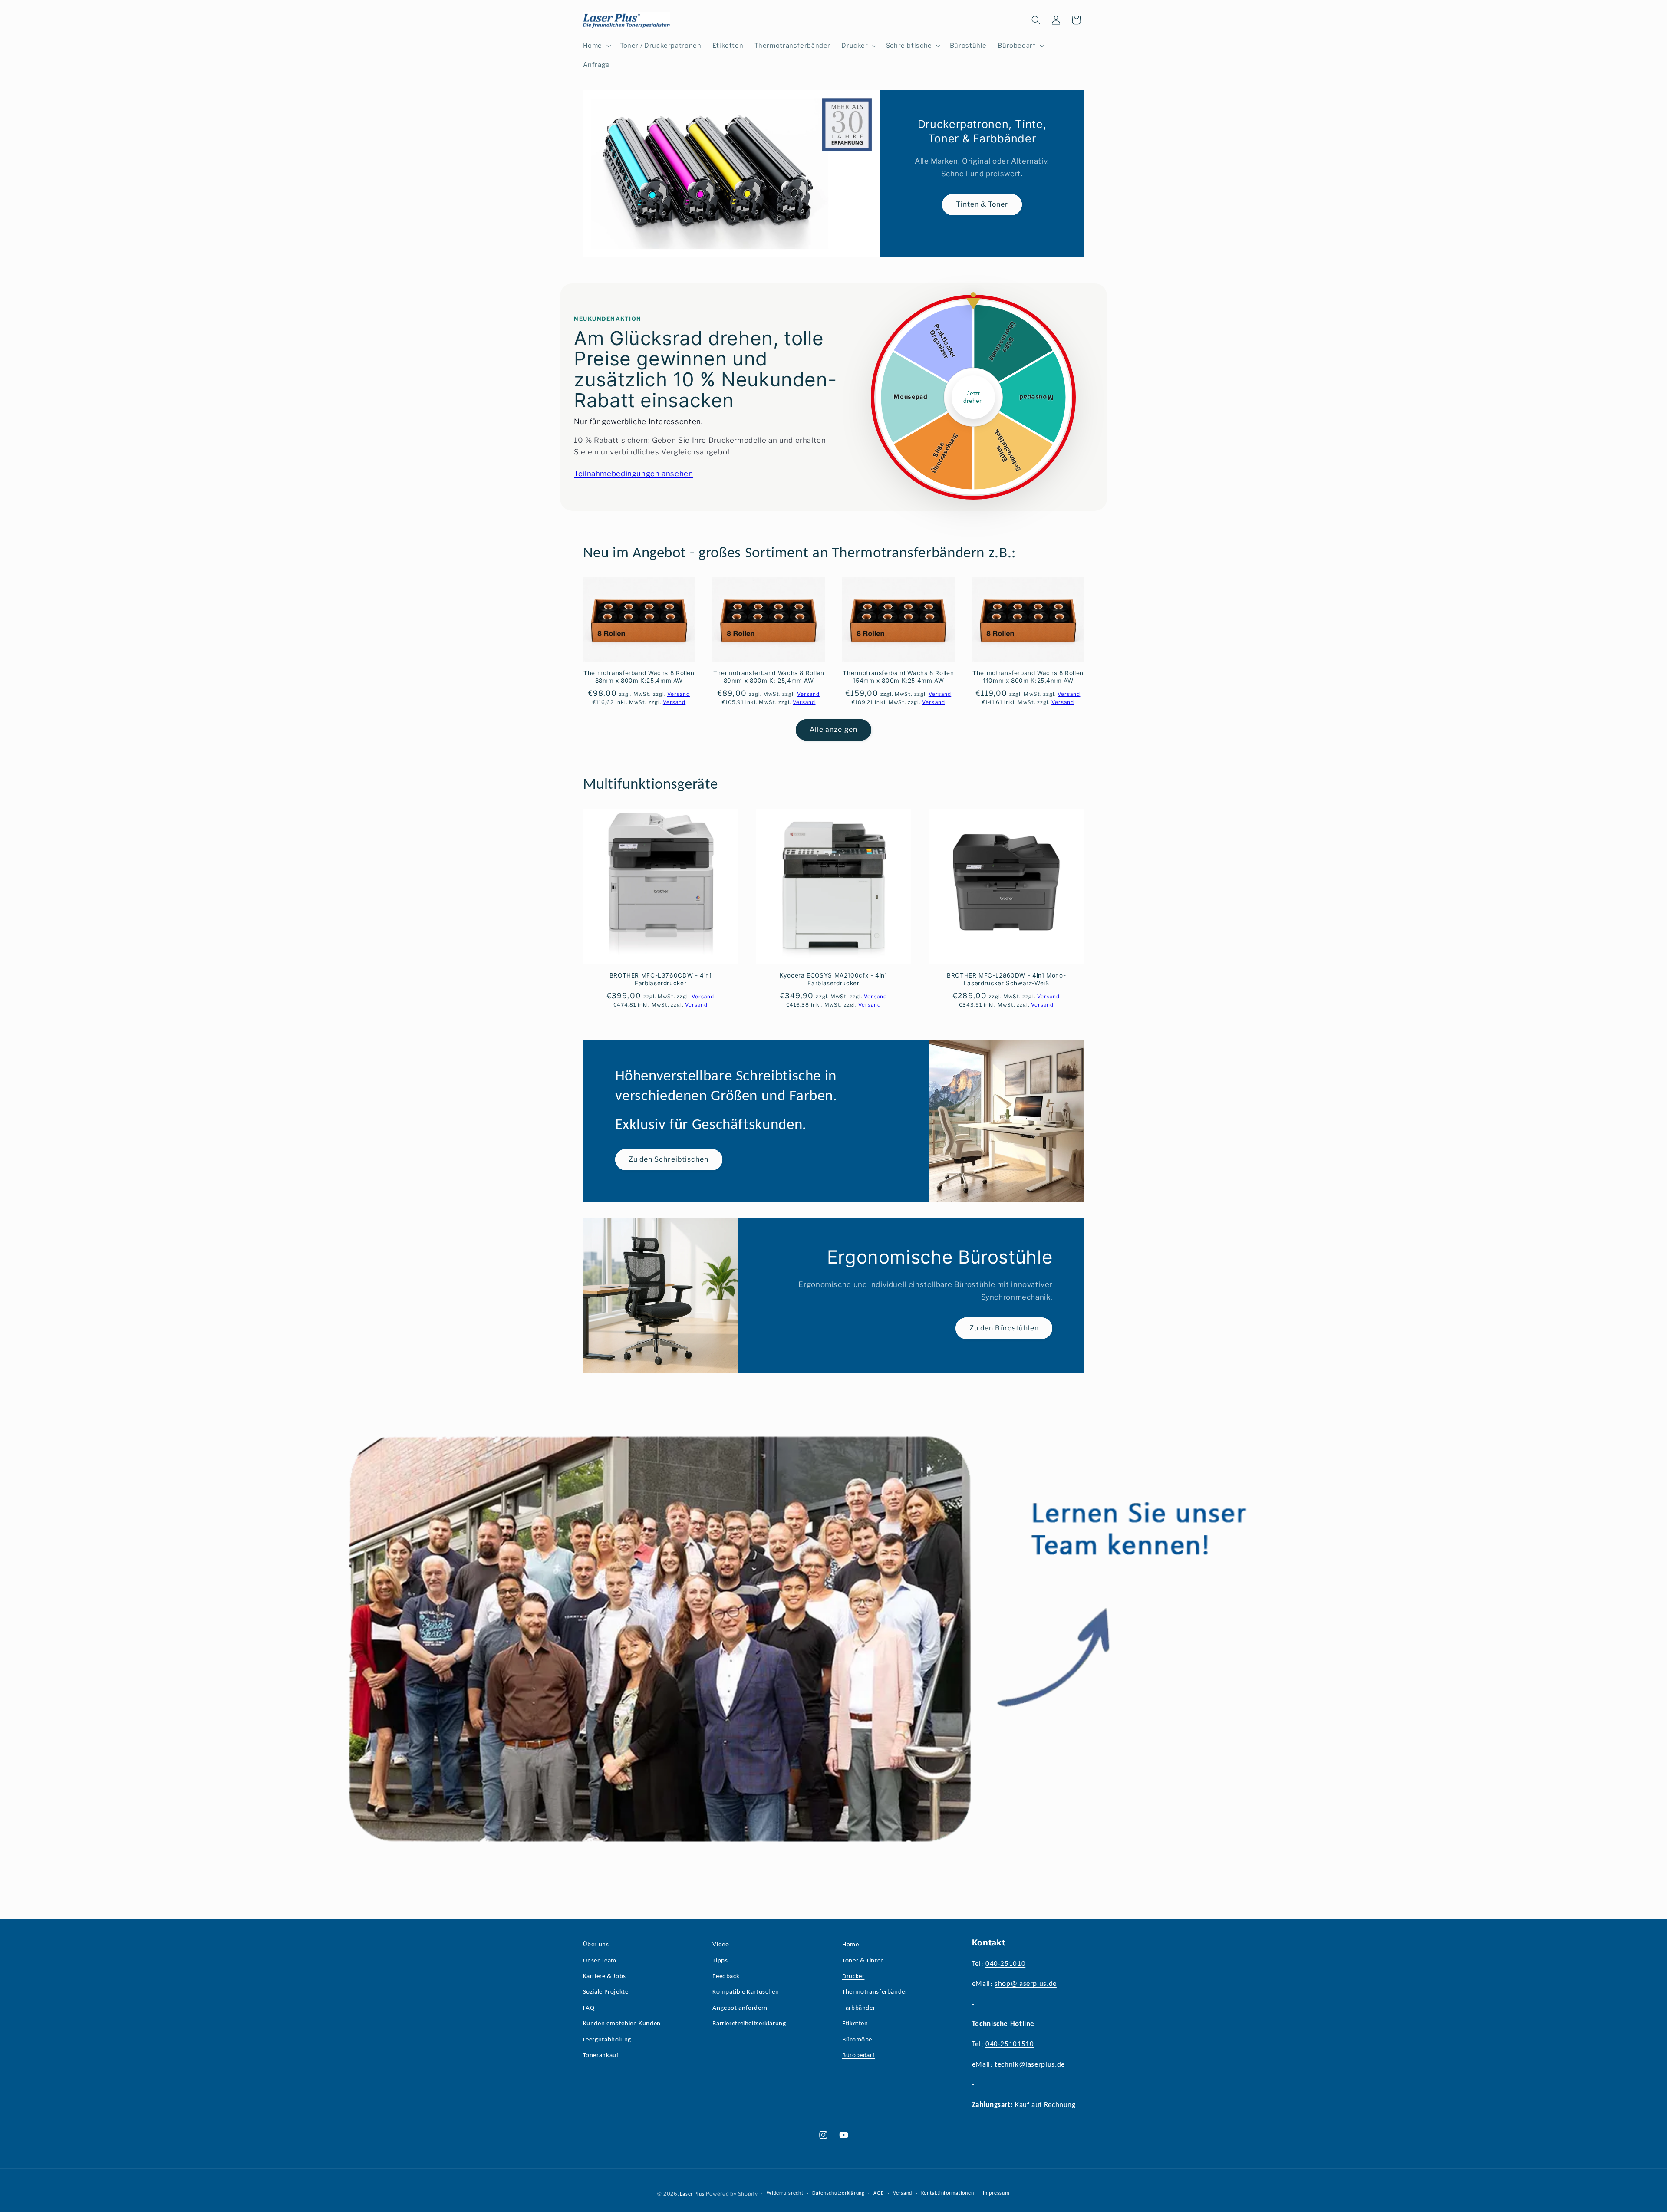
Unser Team (600, 1961)
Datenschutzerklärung (838, 2193)
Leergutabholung (607, 2040)
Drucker (853, 1977)
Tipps (720, 1961)
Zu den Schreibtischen (669, 1160)
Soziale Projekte (606, 1993)
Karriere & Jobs (605, 1977)
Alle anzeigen (834, 729)
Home (851, 1945)
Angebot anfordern (740, 2008)
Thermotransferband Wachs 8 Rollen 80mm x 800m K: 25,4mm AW (769, 677)
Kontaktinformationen (948, 2193)
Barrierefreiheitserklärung (749, 2024)
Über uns (596, 1945)
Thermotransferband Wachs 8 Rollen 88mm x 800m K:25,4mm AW (639, 677)
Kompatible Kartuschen (746, 1993)
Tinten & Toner (982, 205)
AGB (879, 2193)
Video (721, 1945)
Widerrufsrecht (785, 2193)
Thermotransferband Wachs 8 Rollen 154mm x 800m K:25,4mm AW (898, 677)
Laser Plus (692, 2194)
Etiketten (855, 2024)
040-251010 (1005, 1964)
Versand (903, 2193)
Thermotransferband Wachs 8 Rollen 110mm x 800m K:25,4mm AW (1028, 677)
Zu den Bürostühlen (1004, 1328)
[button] (596, 46)
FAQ (589, 2008)
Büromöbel (858, 2040)
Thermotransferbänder (875, 1993)
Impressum (996, 2193)
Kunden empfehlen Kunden (622, 2024)
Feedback (726, 1977)
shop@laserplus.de (1026, 1984)
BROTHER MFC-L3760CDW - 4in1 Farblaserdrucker (661, 979)
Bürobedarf (858, 2056)
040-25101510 (1010, 2045)
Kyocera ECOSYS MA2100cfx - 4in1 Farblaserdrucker (833, 979)
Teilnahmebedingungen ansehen (634, 474)
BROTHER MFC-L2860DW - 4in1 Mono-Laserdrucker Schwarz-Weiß (1006, 979)
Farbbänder (859, 2008)
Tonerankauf (601, 2056)
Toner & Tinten (863, 1961)
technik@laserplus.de (1030, 2065)
